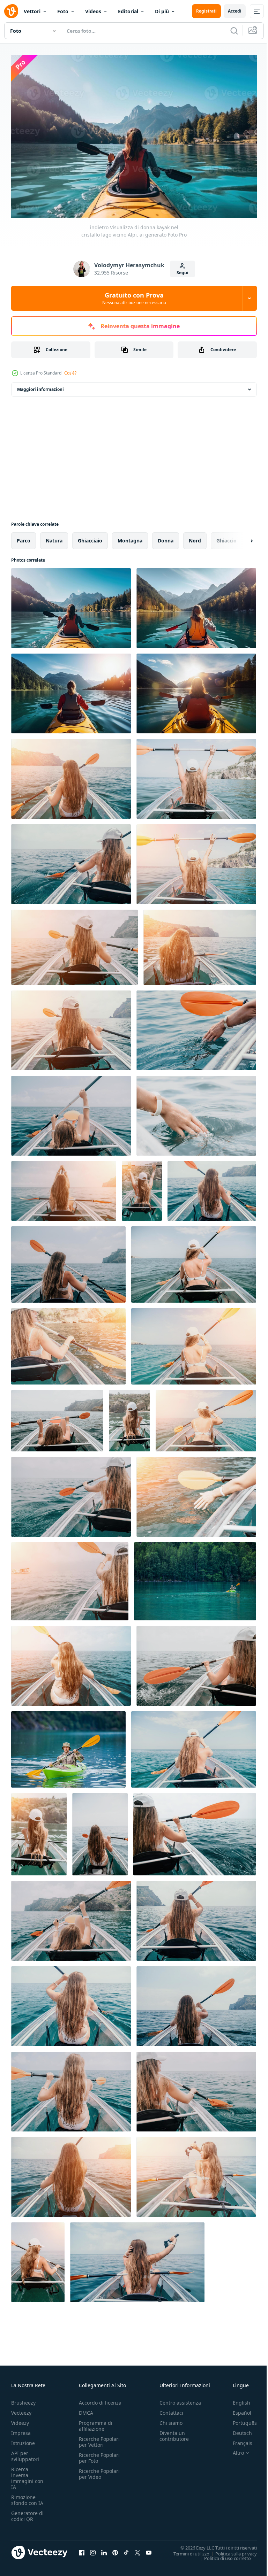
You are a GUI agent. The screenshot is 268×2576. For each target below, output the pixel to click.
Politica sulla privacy (231, 2550)
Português (240, 2419)
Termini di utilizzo (186, 2550)
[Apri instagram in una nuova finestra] (93, 2549)
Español (237, 2409)
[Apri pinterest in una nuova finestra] (115, 2549)
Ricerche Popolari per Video (99, 2470)
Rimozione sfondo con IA (27, 2497)
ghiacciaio (90, 537)
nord (195, 537)
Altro (233, 2450)
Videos (93, 11)
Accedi (235, 11)
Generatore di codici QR (27, 2513)
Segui (183, 273)
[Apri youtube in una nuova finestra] (149, 2549)
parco (24, 537)
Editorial (128, 11)
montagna (130, 537)
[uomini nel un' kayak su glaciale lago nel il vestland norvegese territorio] (195, 1578)
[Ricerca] (234, 31)
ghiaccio (226, 537)
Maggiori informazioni (40, 386)
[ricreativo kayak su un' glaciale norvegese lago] (68, 1746)
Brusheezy (23, 2399)
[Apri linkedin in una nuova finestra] (104, 2549)
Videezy (20, 2419)
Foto (63, 11)
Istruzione (23, 2440)
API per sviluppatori (25, 2453)
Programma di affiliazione (96, 2422)
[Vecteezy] (11, 11)
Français (237, 2440)
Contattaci (171, 2409)
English (236, 2399)
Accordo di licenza (100, 2399)
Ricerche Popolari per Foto (99, 2454)
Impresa (21, 2430)
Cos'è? (70, 373)
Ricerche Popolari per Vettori (99, 2438)
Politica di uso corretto (222, 2554)
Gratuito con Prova (134, 298)
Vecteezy (21, 2409)
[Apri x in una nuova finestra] (137, 2549)
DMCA (86, 2409)
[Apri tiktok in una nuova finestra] (126, 2549)
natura (54, 537)
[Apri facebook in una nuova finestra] (82, 2549)
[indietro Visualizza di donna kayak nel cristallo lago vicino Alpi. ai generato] (71, 605)
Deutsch (237, 2430)
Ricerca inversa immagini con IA (27, 2475)
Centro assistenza (180, 2399)
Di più (162, 11)
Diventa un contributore (174, 2432)
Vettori (32, 11)
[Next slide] (240, 537)
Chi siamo (171, 2419)
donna (166, 537)
